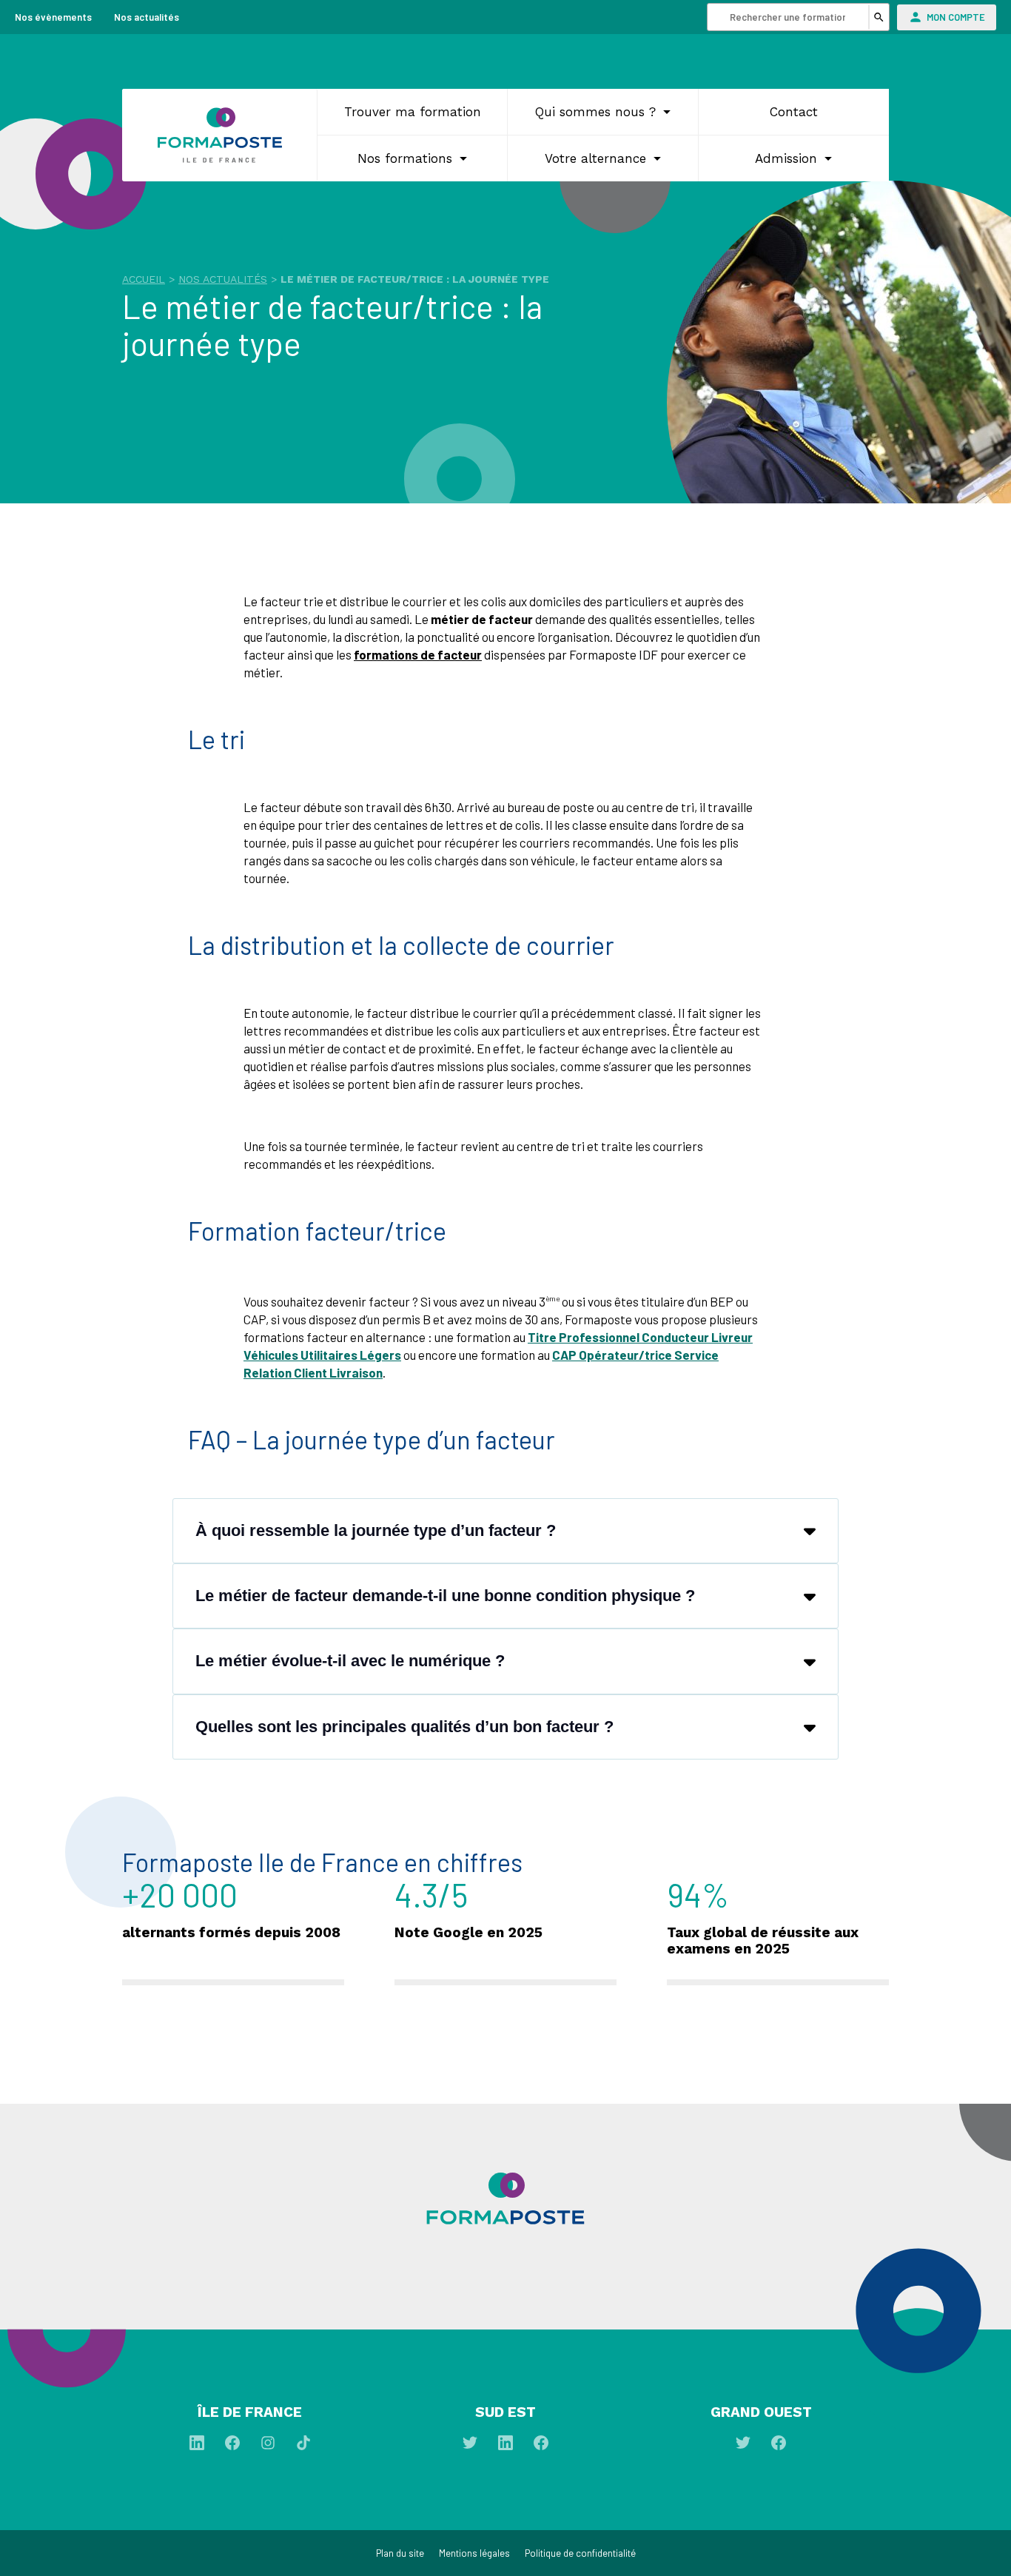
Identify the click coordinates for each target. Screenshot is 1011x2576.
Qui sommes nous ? (595, 112)
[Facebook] (234, 2446)
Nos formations (405, 158)
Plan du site (400, 2553)
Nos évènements (53, 17)
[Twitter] (471, 2446)
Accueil (144, 279)
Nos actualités (147, 17)
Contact (794, 112)
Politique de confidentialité (580, 2553)
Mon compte (956, 17)
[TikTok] (303, 2446)
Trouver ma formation (413, 112)
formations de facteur (418, 654)
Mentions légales (474, 2553)
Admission (786, 158)
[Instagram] (269, 2446)
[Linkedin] (198, 2446)
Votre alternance (595, 158)
